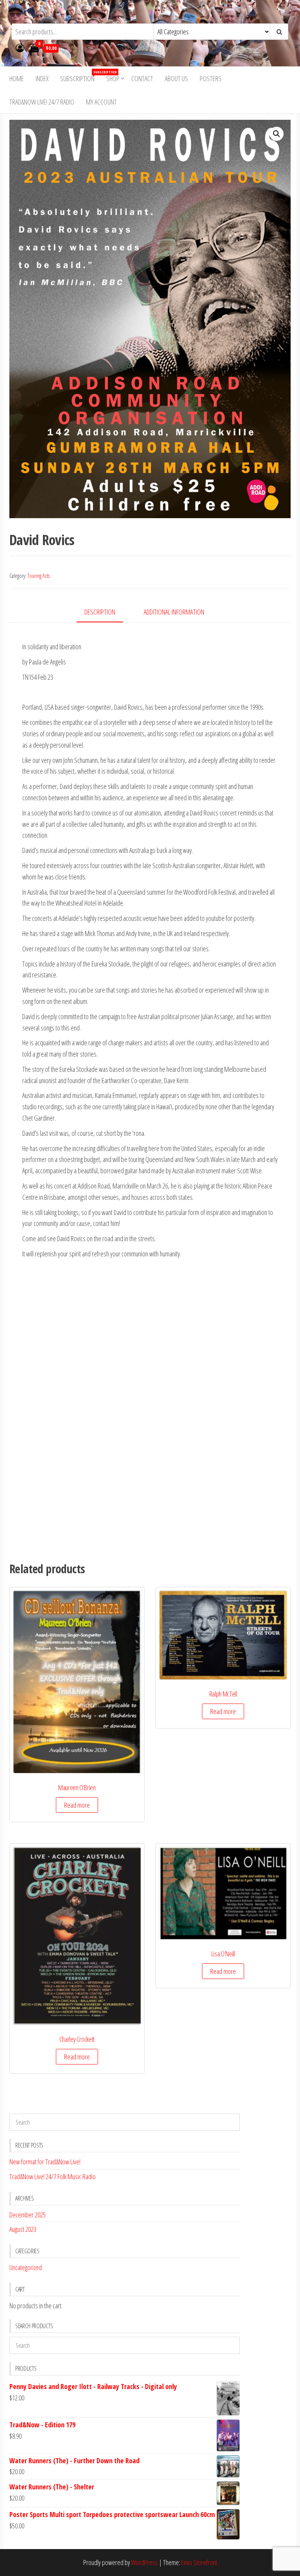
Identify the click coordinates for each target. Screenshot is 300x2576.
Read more (77, 1805)
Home (17, 78)
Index (42, 78)
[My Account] (20, 48)
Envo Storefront (199, 2562)
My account (101, 102)
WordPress (145, 2562)
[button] (277, 134)
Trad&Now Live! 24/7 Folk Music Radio (53, 2176)
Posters (211, 78)
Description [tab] (100, 612)
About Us (176, 78)
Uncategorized (26, 2267)
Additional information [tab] (174, 612)
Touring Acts (38, 576)
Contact (142, 78)
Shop (113, 78)
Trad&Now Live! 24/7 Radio (42, 102)
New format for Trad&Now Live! (45, 2162)
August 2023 (23, 2229)
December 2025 (28, 2215)
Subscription (80, 76)
